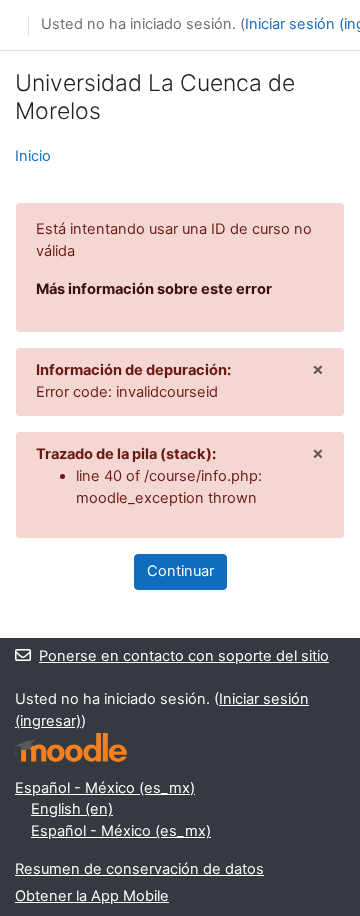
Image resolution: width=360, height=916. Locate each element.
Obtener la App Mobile (92, 896)
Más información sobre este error (154, 289)
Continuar (180, 571)
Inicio (33, 156)
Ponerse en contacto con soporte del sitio (184, 656)
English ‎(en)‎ (72, 809)
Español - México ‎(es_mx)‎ (105, 788)
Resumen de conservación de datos (139, 869)
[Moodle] (71, 747)
